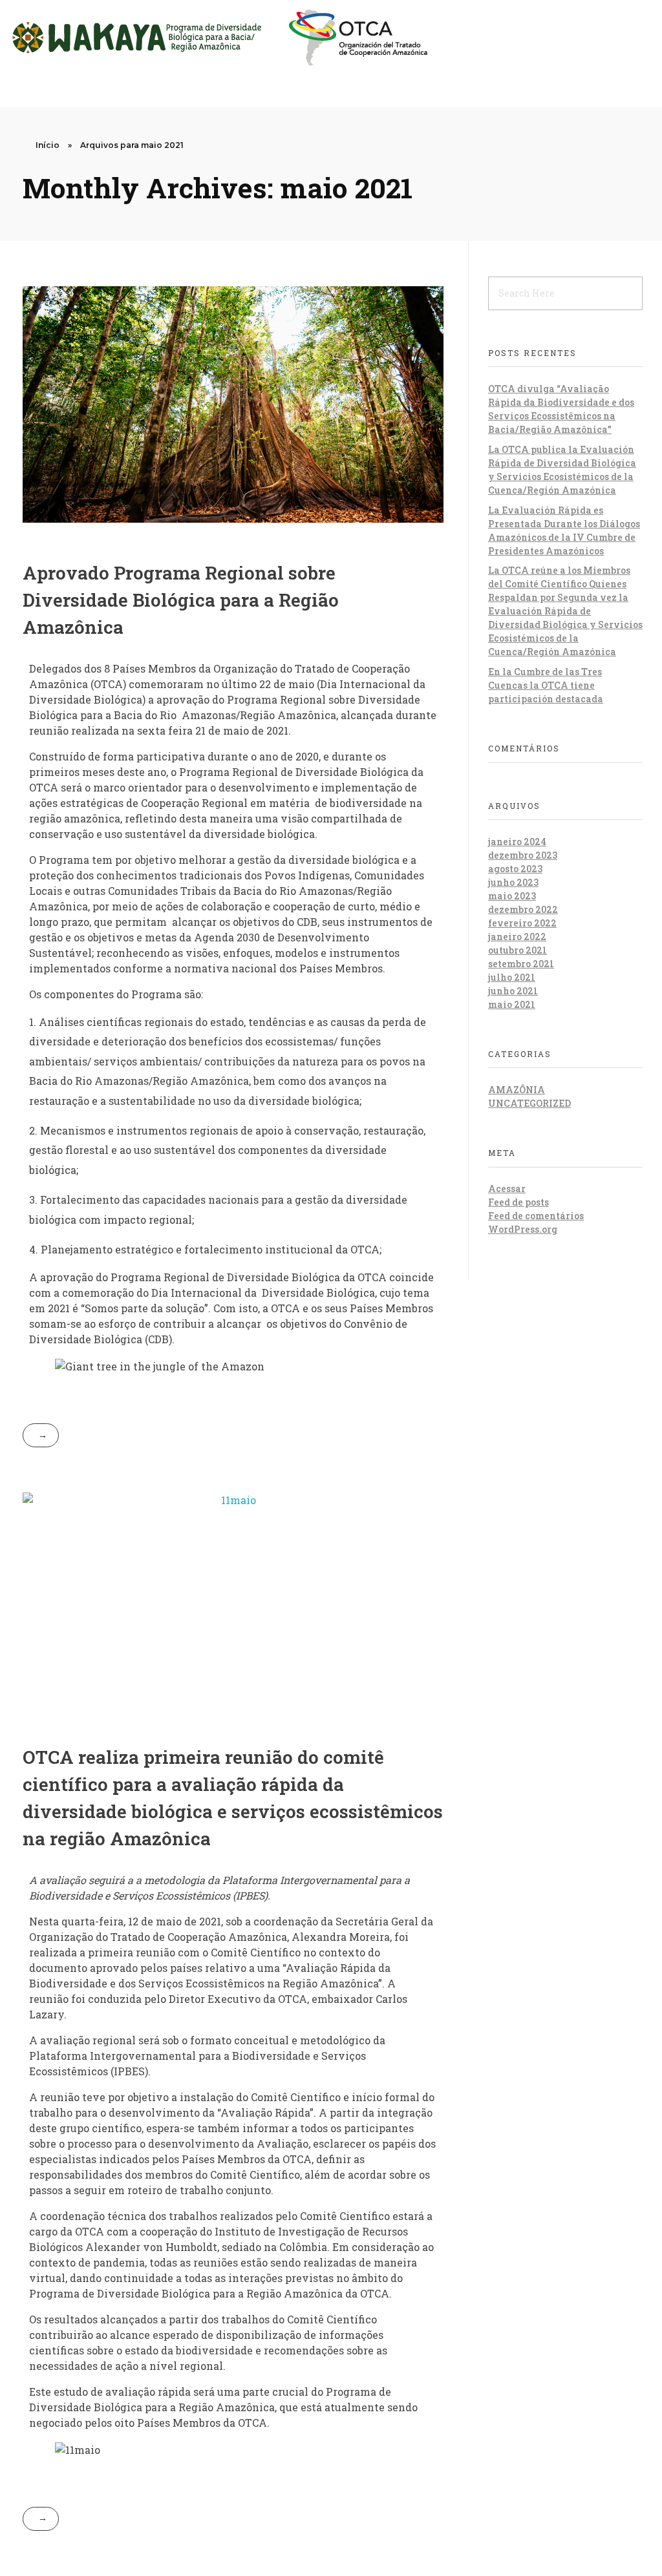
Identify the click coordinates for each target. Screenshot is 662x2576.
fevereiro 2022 (522, 923)
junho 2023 (513, 882)
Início (48, 145)
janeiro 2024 (517, 842)
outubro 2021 (518, 950)
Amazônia (517, 1090)
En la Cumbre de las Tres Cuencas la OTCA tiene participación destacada (546, 685)
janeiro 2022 (517, 937)
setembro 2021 (521, 964)
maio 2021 (512, 1004)
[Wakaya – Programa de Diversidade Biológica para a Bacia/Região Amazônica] (218, 37)
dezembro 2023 (523, 855)
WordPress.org (523, 1229)
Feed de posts (518, 1202)
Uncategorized (529, 1103)
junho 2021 (513, 991)
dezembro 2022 (523, 909)
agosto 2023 (515, 869)
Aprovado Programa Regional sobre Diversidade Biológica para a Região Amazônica (181, 600)
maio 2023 (512, 896)
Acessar (507, 1189)
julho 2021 (512, 977)
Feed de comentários (536, 1216)
